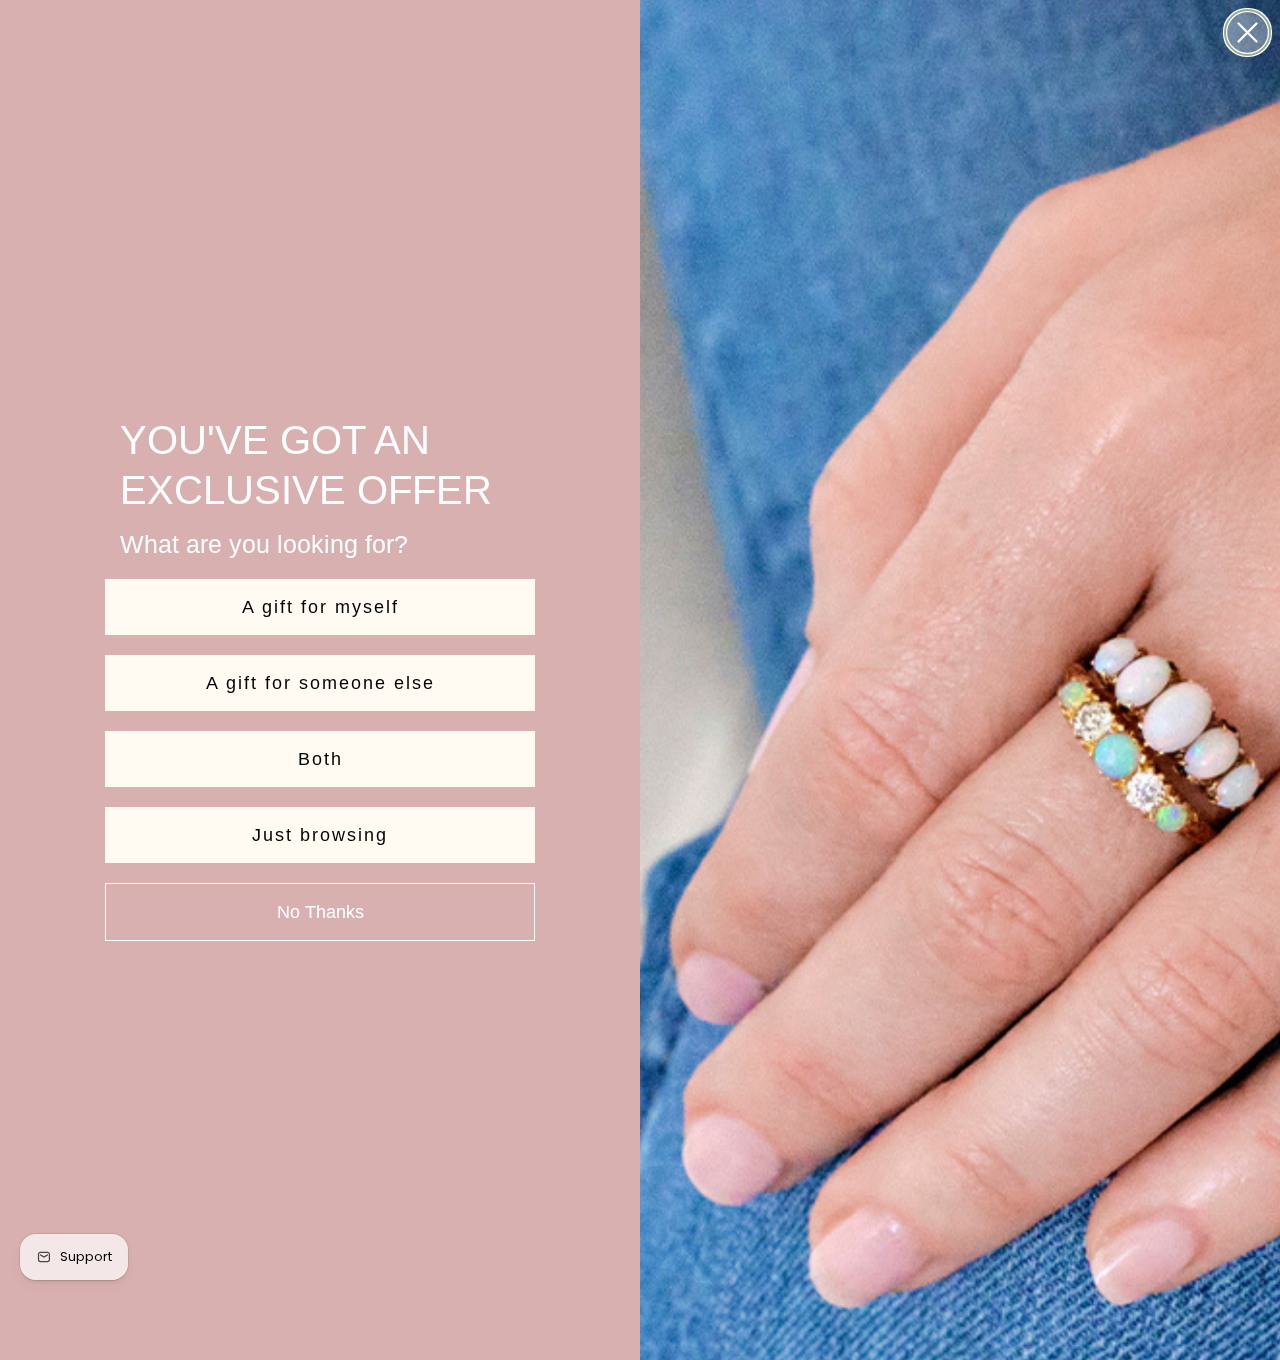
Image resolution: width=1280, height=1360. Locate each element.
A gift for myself (320, 607)
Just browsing (320, 835)
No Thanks (320, 912)
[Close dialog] (1247, 32)
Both (320, 759)
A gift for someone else (320, 683)
